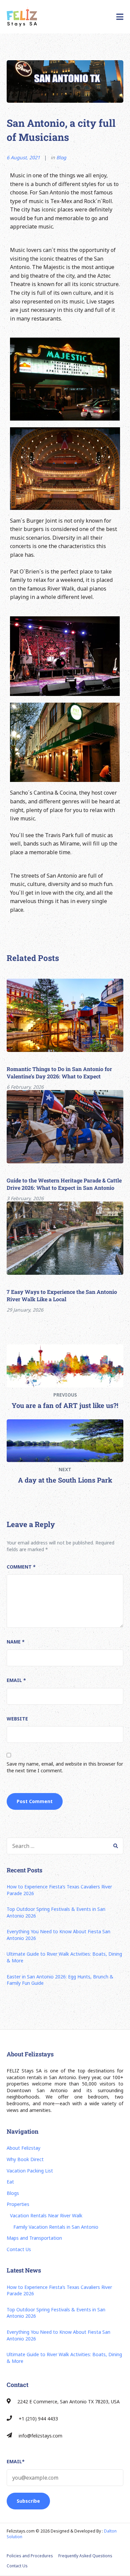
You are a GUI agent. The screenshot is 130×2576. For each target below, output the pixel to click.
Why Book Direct (25, 2159)
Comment (21, 1567)
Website (17, 1719)
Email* (16, 2461)
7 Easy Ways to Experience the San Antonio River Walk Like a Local (62, 1295)
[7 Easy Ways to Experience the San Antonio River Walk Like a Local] (65, 1238)
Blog (61, 157)
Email (16, 1680)
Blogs (13, 2193)
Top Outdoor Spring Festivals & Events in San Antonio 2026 (56, 1912)
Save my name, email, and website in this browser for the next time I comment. (65, 1767)
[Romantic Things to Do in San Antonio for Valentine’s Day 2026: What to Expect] (65, 1015)
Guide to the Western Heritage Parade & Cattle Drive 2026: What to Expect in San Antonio (64, 1184)
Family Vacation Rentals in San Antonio (56, 2227)
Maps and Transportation (34, 2238)
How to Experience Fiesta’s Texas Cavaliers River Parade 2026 (59, 1890)
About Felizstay (23, 2148)
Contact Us (19, 2249)
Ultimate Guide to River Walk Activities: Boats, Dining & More (64, 1957)
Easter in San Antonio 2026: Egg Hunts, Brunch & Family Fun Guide (60, 1980)
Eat (10, 2182)
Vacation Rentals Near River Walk (46, 2215)
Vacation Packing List (30, 2171)
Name (16, 1642)
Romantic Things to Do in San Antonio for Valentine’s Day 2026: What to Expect (59, 1073)
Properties (18, 2204)
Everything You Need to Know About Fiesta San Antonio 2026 (58, 1935)
